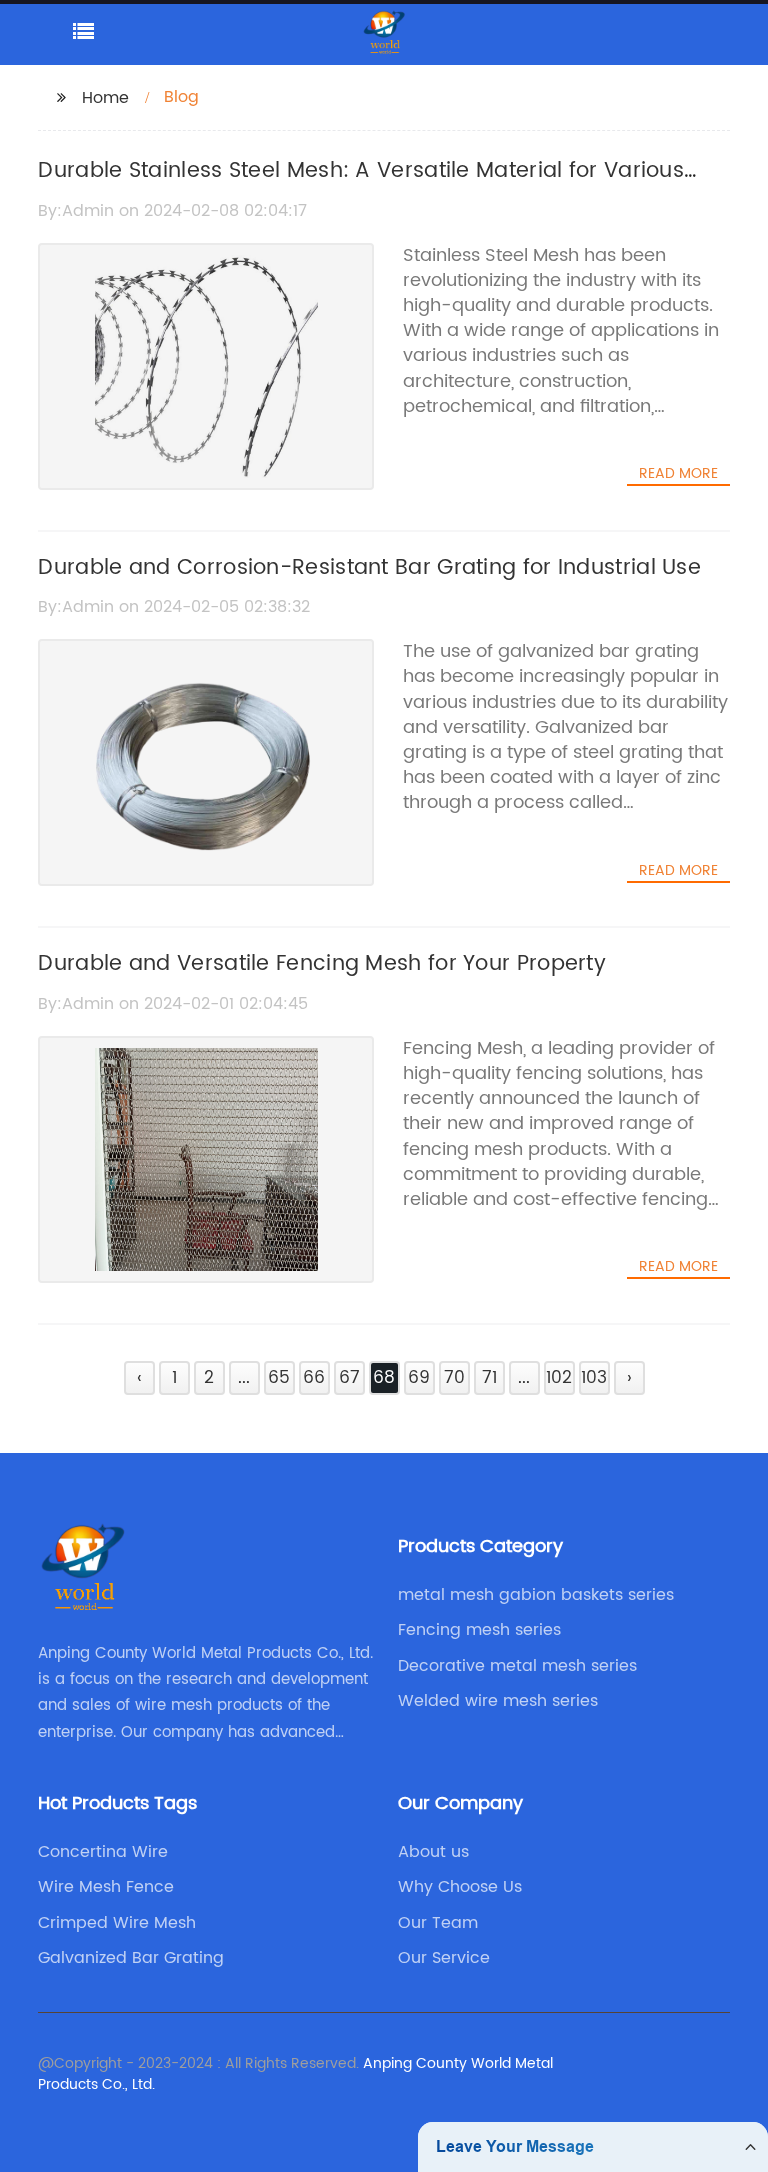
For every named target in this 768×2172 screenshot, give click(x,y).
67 (349, 1378)
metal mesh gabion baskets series (536, 1595)
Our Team (438, 1923)
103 (594, 1378)
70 (454, 1378)
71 (489, 1378)
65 (279, 1378)
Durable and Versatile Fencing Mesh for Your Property (322, 964)
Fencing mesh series (479, 1630)
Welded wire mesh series (498, 1701)
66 (314, 1378)
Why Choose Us (460, 1887)
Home (105, 98)
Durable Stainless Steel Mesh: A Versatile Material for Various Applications (361, 188)
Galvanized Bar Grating (131, 1958)
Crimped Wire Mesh (117, 1923)
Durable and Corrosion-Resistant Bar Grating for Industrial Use (369, 568)
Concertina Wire (103, 1852)
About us (433, 1852)
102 (559, 1378)
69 (419, 1378)
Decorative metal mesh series (517, 1666)
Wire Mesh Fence (106, 1887)
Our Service (444, 1958)
